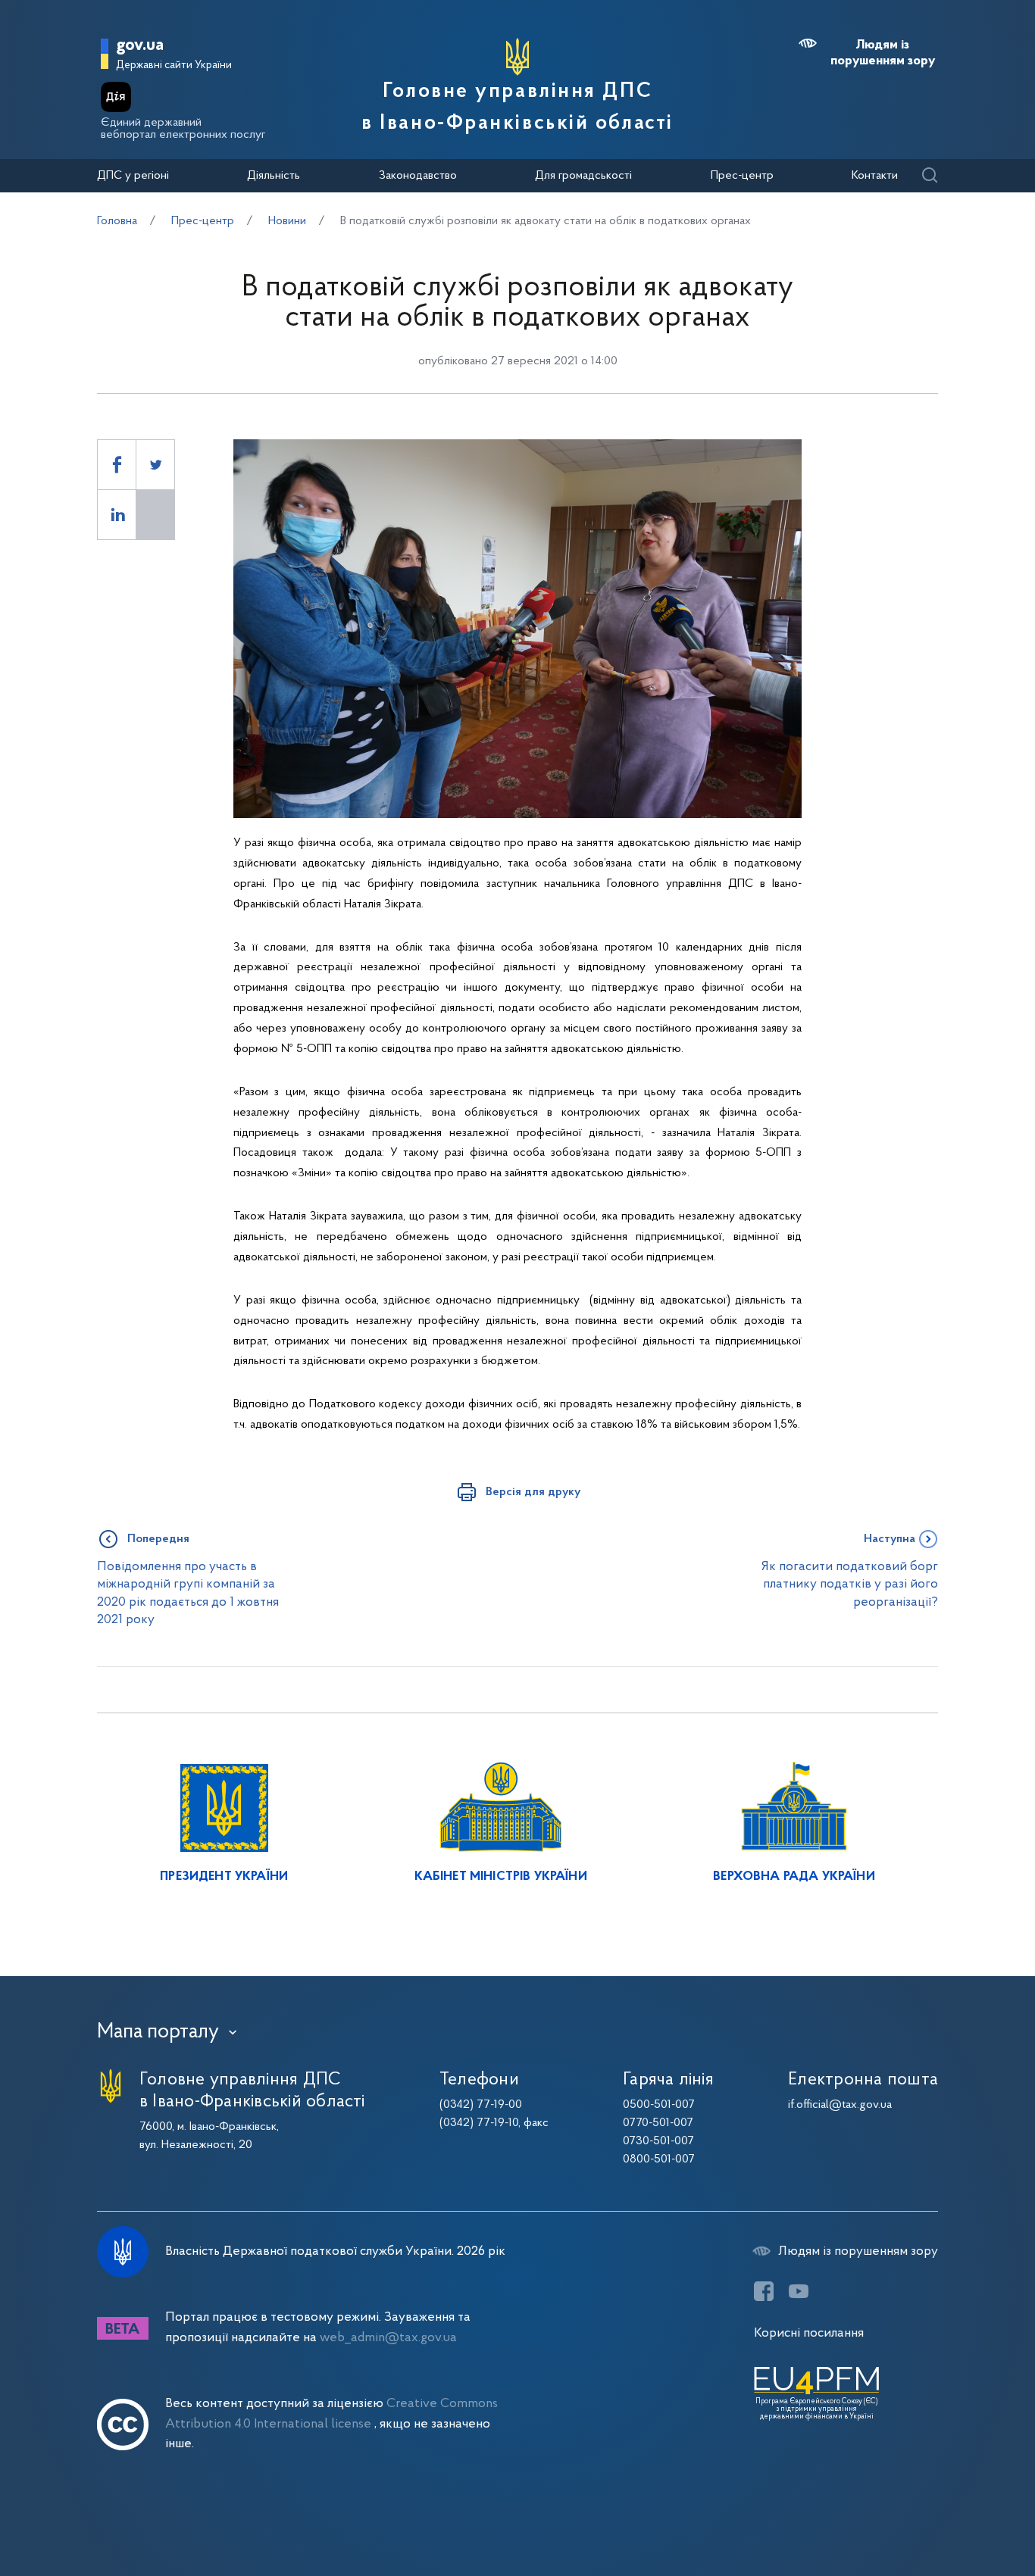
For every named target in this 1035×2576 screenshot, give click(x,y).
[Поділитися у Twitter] (155, 465)
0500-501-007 (659, 2105)
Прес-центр (742, 176)
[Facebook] (764, 2291)
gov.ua (140, 46)
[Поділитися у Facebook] (117, 465)
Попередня (158, 1539)
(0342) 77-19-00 (481, 2105)
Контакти (875, 176)
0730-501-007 (658, 2141)
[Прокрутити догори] (959, 2515)
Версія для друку (533, 1492)
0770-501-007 (658, 2123)
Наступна (890, 1539)
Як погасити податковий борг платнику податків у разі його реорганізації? (850, 1585)
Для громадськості (583, 176)
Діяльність (274, 176)
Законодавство (418, 176)
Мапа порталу (158, 2032)
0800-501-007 (659, 2159)
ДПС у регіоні (133, 176)
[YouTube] (799, 2291)
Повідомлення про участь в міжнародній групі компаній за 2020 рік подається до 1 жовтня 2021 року (188, 1593)
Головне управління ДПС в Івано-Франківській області (517, 108)
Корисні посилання (809, 2333)
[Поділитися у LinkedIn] (117, 515)
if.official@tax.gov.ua (840, 2105)
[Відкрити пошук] (929, 176)
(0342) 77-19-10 (479, 2123)
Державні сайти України (174, 66)
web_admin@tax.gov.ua (388, 2338)
